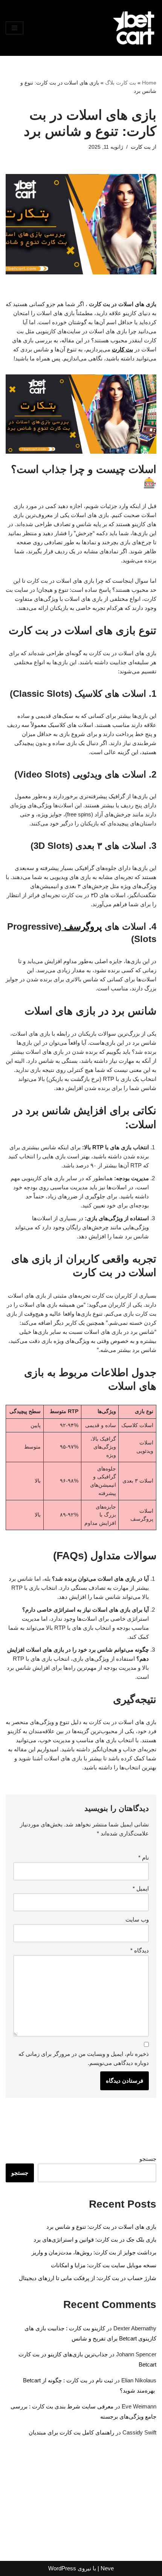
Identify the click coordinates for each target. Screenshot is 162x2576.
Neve (107, 2568)
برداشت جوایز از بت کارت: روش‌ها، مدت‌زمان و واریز (94, 2252)
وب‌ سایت (137, 1919)
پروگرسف (82, 926)
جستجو (148, 2159)
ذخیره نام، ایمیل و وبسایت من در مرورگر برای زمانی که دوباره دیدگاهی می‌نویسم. (84, 2058)
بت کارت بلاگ (121, 83)
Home (149, 83)
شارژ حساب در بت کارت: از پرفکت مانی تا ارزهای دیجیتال (88, 2278)
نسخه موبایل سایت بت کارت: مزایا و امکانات (104, 2265)
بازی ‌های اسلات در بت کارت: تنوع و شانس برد (101, 2227)
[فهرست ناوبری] (15, 28)
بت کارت (141, 147)
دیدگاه (140, 1950)
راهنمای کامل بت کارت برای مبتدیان (71, 2432)
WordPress (62, 2568)
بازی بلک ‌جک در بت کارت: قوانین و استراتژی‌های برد (95, 2240)
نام (144, 1858)
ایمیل (141, 1889)
